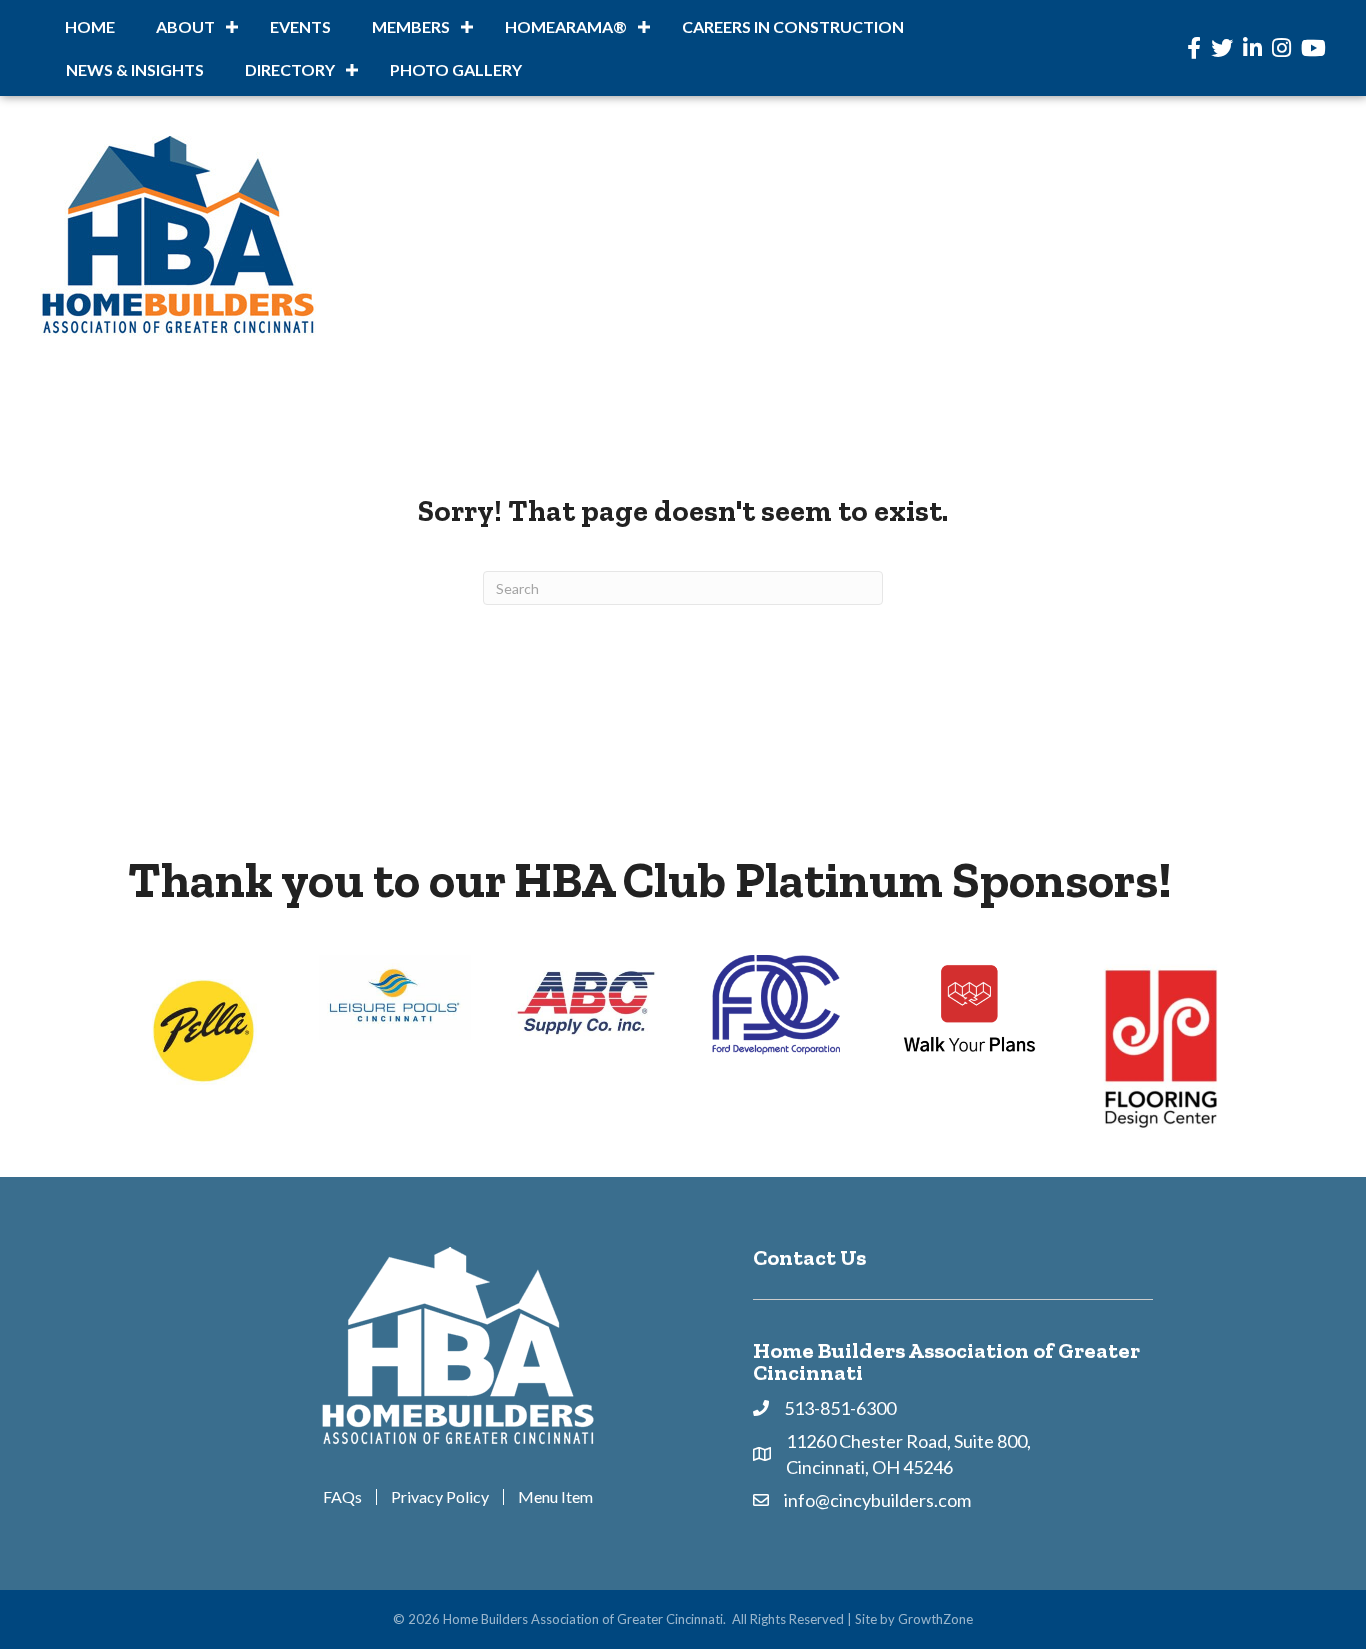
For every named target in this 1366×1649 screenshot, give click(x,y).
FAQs (342, 1497)
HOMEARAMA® (566, 26)
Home (90, 26)
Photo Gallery (456, 69)
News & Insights (135, 69)
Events (300, 26)
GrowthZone (935, 1619)
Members (411, 26)
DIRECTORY (290, 69)
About (185, 26)
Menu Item (555, 1497)
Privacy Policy (440, 1497)
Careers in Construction (793, 26)
